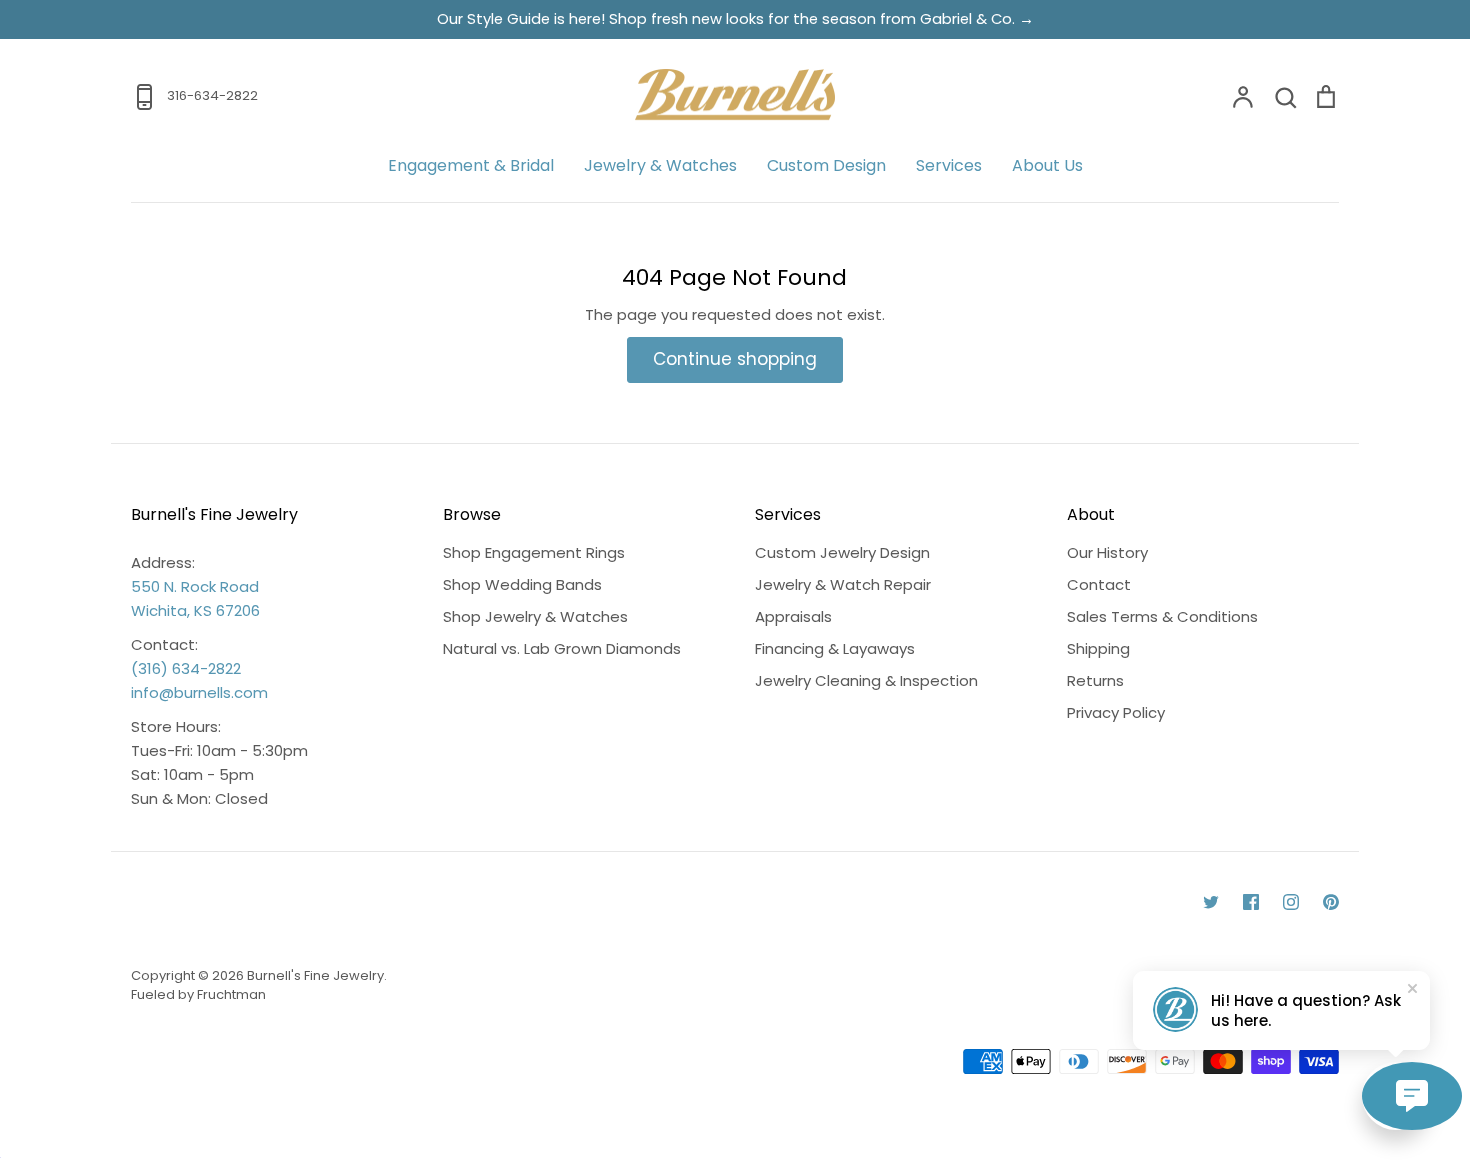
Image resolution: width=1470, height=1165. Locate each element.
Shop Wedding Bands (522, 584)
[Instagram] (1291, 902)
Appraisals (793, 616)
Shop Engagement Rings (534, 552)
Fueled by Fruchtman (198, 994)
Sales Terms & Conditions (1162, 616)
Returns (1095, 680)
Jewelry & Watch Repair (843, 584)
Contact (1099, 584)
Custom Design (826, 165)
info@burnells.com (199, 692)
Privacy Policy (1116, 712)
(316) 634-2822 (186, 668)
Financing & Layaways (835, 648)
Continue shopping (735, 359)
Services (949, 165)
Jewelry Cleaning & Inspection (866, 680)
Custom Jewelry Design (842, 552)
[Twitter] (1211, 902)
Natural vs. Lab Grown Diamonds (562, 648)
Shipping (1098, 648)
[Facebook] (1251, 902)
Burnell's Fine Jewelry (315, 975)
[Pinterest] (1331, 902)
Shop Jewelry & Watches (535, 616)
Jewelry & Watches (660, 165)
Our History (1107, 552)
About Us (1047, 165)
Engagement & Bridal (471, 165)
